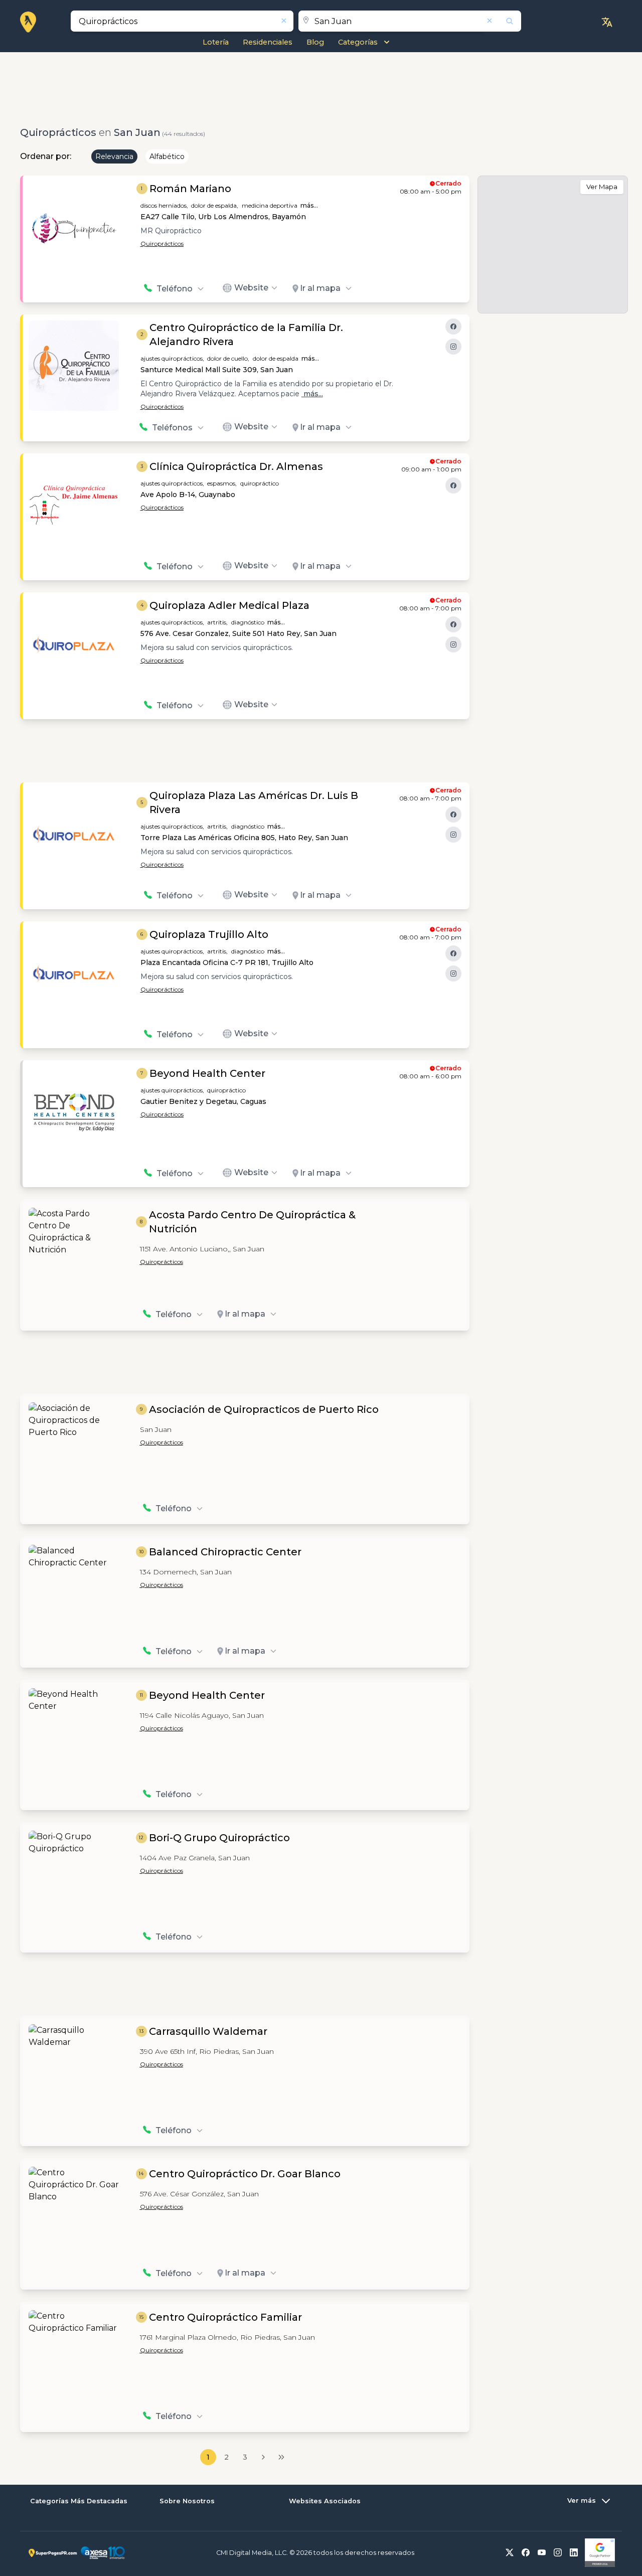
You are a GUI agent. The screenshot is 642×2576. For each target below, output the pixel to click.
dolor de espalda (276, 358)
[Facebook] (453, 327)
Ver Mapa (602, 187)
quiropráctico (260, 483)
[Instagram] (453, 347)
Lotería (216, 42)
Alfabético (167, 156)
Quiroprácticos (162, 244)
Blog (315, 42)
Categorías (358, 42)
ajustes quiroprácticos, (172, 358)
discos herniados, (164, 205)
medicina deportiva (270, 205)
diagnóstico (248, 622)
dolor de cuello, (228, 358)
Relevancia (114, 156)
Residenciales (268, 42)
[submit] (503, 21)
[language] (607, 22)
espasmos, (222, 483)
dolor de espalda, (215, 205)
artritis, (217, 622)
